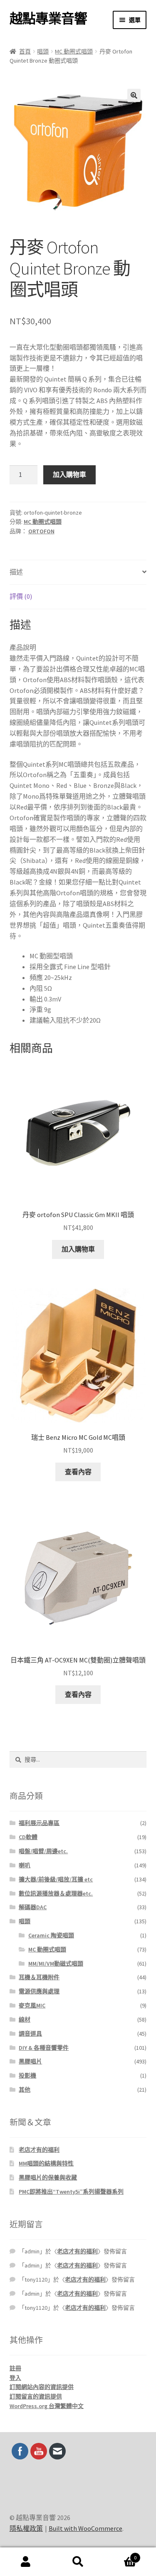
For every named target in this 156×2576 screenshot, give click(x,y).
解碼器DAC (33, 1907)
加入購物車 (69, 474)
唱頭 (43, 51)
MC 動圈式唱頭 (74, 51)
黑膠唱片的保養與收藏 (48, 2177)
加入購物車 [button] (78, 1249)
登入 (15, 2378)
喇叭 (25, 1865)
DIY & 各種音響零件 (44, 2048)
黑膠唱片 (30, 2061)
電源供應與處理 (39, 1991)
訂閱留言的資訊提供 (36, 2396)
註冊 (15, 2368)
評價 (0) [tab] (21, 596)
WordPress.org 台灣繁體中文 (47, 2406)
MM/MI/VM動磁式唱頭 (56, 1964)
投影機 (27, 2075)
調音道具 (30, 2034)
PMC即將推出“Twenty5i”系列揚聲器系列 (71, 2192)
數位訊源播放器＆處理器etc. (56, 1893)
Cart (120, 2555)
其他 (25, 2090)
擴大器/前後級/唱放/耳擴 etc (56, 1879)
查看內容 (78, 1472)
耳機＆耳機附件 (39, 1977)
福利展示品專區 (39, 1823)
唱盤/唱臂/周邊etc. (43, 1851)
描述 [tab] (16, 572)
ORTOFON (41, 531)
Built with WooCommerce (85, 2528)
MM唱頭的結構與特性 (46, 2163)
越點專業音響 (48, 19)
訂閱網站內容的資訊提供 (42, 2387)
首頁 (25, 51)
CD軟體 (28, 1837)
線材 (25, 2019)
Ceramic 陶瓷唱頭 (51, 1935)
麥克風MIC (32, 2005)
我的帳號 (26, 2562)
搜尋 (78, 2562)
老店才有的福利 (39, 2150)
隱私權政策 (26, 2528)
